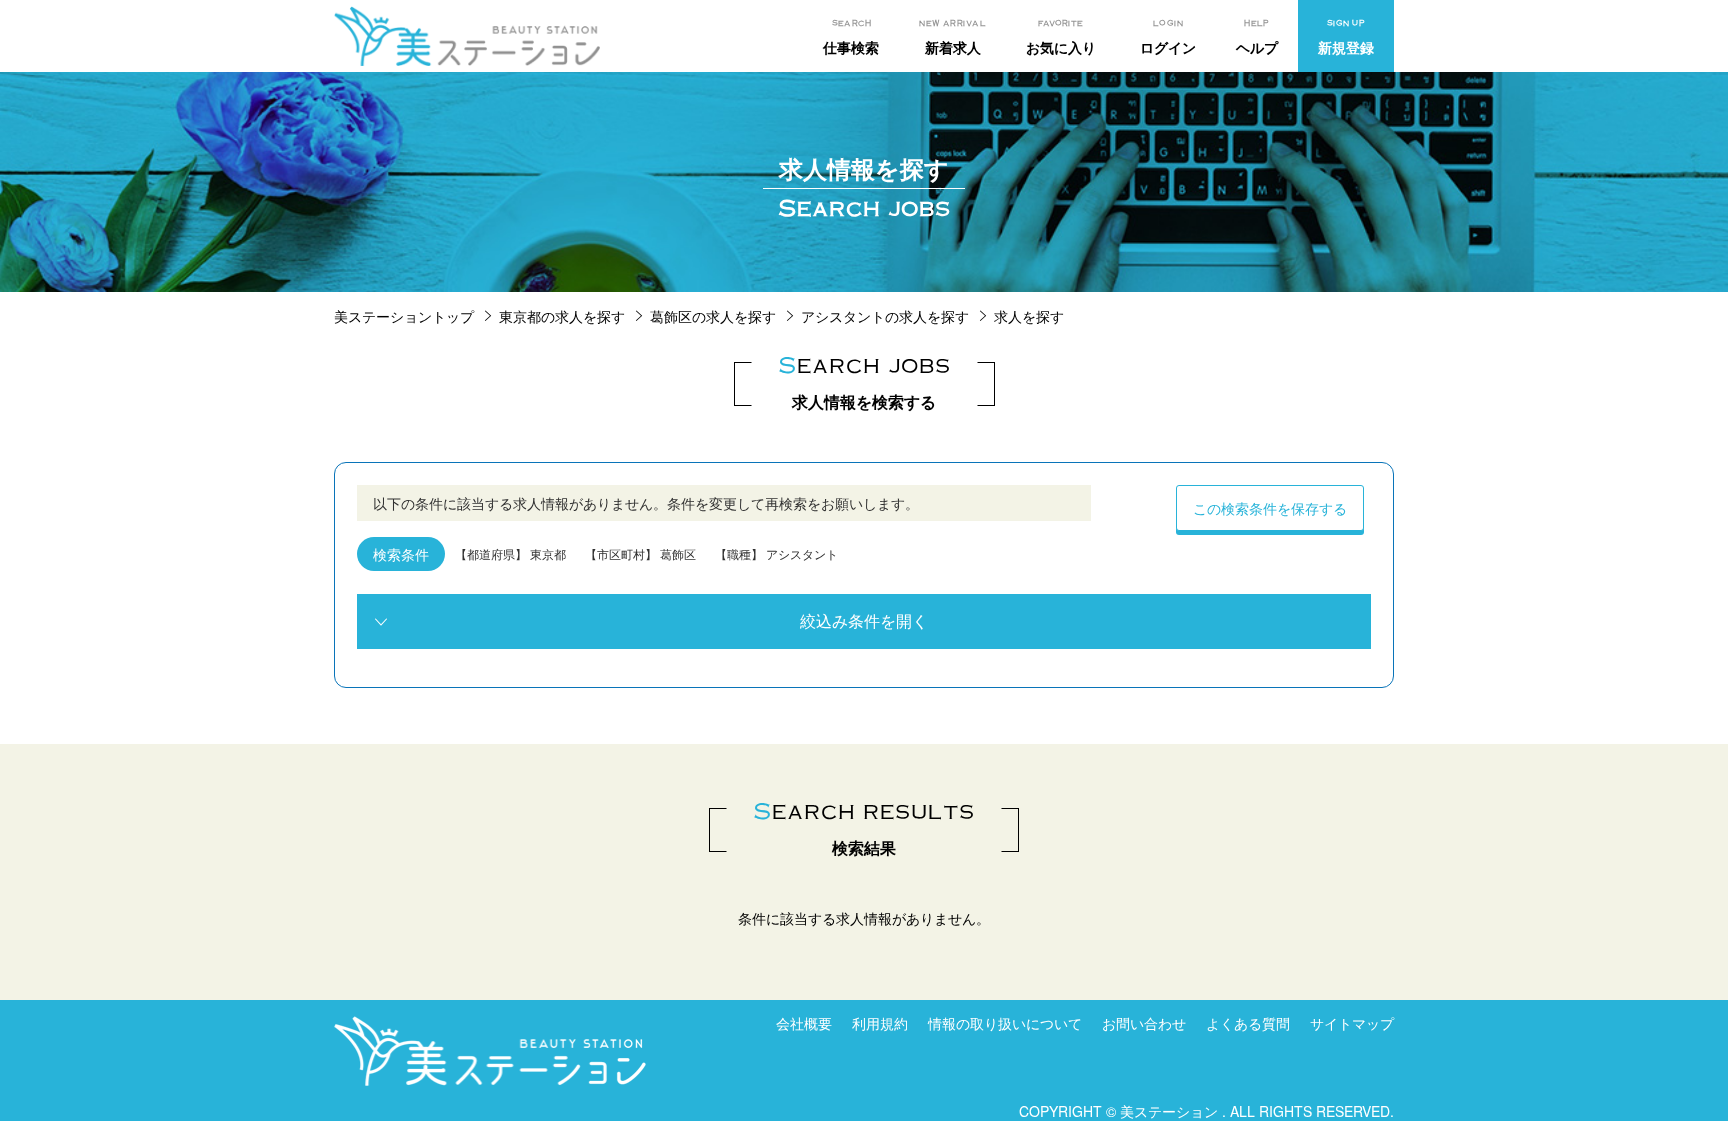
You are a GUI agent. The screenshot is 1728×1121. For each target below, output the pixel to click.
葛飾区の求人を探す (713, 316)
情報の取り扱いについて (1005, 1023)
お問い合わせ (1144, 1023)
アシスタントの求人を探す (885, 316)
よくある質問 (1248, 1023)
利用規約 (880, 1023)
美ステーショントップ (404, 316)
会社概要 (804, 1023)
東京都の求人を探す (562, 316)
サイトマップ (1352, 1023)
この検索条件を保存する (1270, 508)
